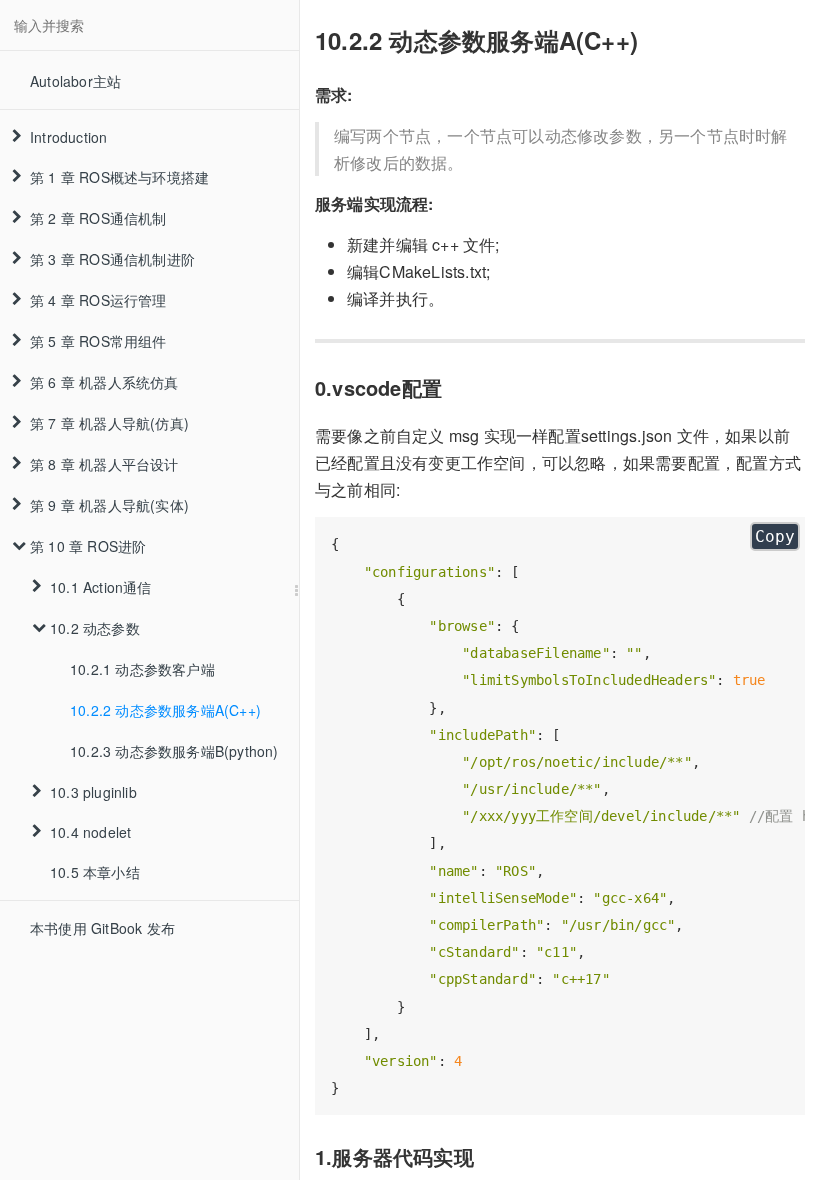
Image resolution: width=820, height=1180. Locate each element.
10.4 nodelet (90, 832)
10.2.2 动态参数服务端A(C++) (165, 710)
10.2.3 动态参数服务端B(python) (174, 751)
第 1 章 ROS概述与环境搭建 (119, 177)
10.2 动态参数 (95, 628)
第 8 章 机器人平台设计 (104, 464)
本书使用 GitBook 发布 (102, 928)
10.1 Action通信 (101, 587)
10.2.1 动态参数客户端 (142, 669)
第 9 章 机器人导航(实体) (109, 505)
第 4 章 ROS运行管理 (98, 300)
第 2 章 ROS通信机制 (98, 218)
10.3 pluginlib (93, 792)
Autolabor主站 (75, 81)
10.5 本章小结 (95, 872)
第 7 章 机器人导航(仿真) (109, 423)
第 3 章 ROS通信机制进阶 (112, 259)
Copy (775, 536)
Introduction (68, 137)
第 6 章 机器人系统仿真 (104, 382)
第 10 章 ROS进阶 (88, 546)
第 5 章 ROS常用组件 (98, 341)
